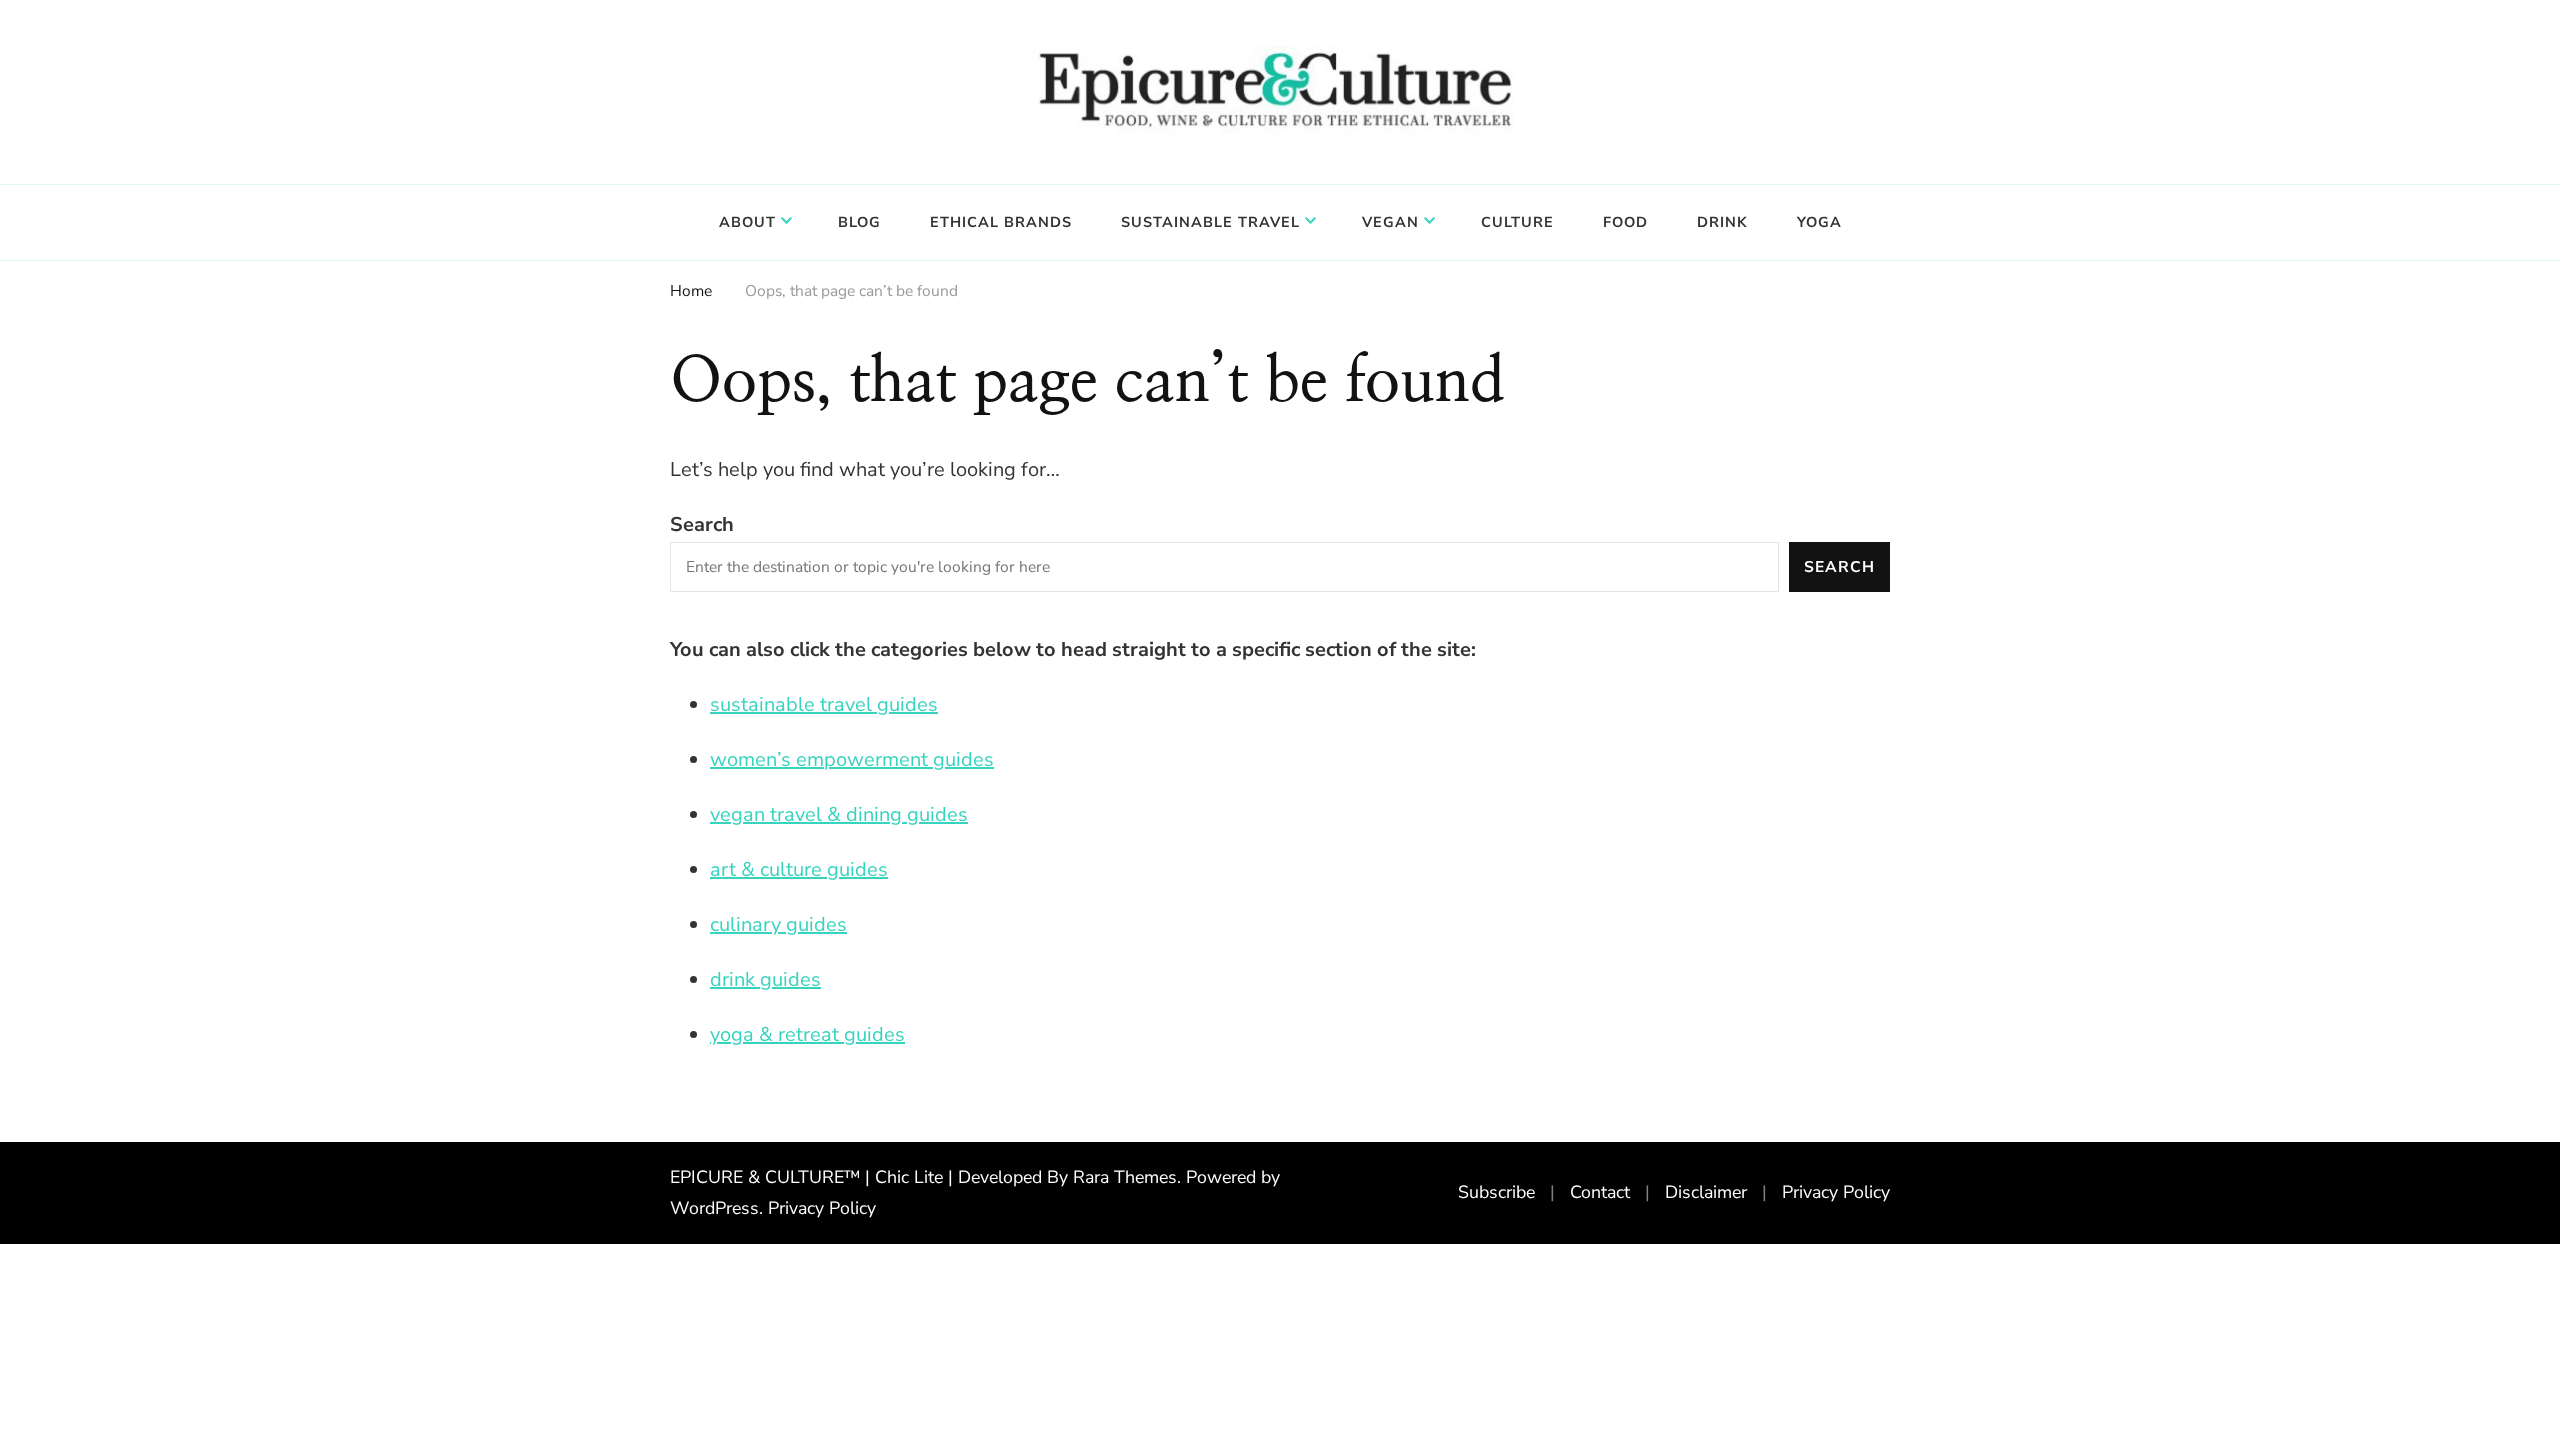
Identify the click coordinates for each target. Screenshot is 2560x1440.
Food (1625, 222)
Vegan (1390, 222)
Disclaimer (1706, 1192)
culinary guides (778, 924)
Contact (1600, 1192)
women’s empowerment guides (852, 759)
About (747, 222)
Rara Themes (1125, 1177)
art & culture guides (799, 869)
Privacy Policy (822, 1208)
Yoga (1819, 222)
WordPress (714, 1208)
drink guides (765, 979)
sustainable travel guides (824, 704)
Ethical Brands (1001, 222)
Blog (859, 222)
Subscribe (1496, 1192)
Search (702, 524)
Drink (1722, 222)
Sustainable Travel (1210, 222)
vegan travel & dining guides (839, 814)
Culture (1517, 222)
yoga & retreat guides (807, 1034)
